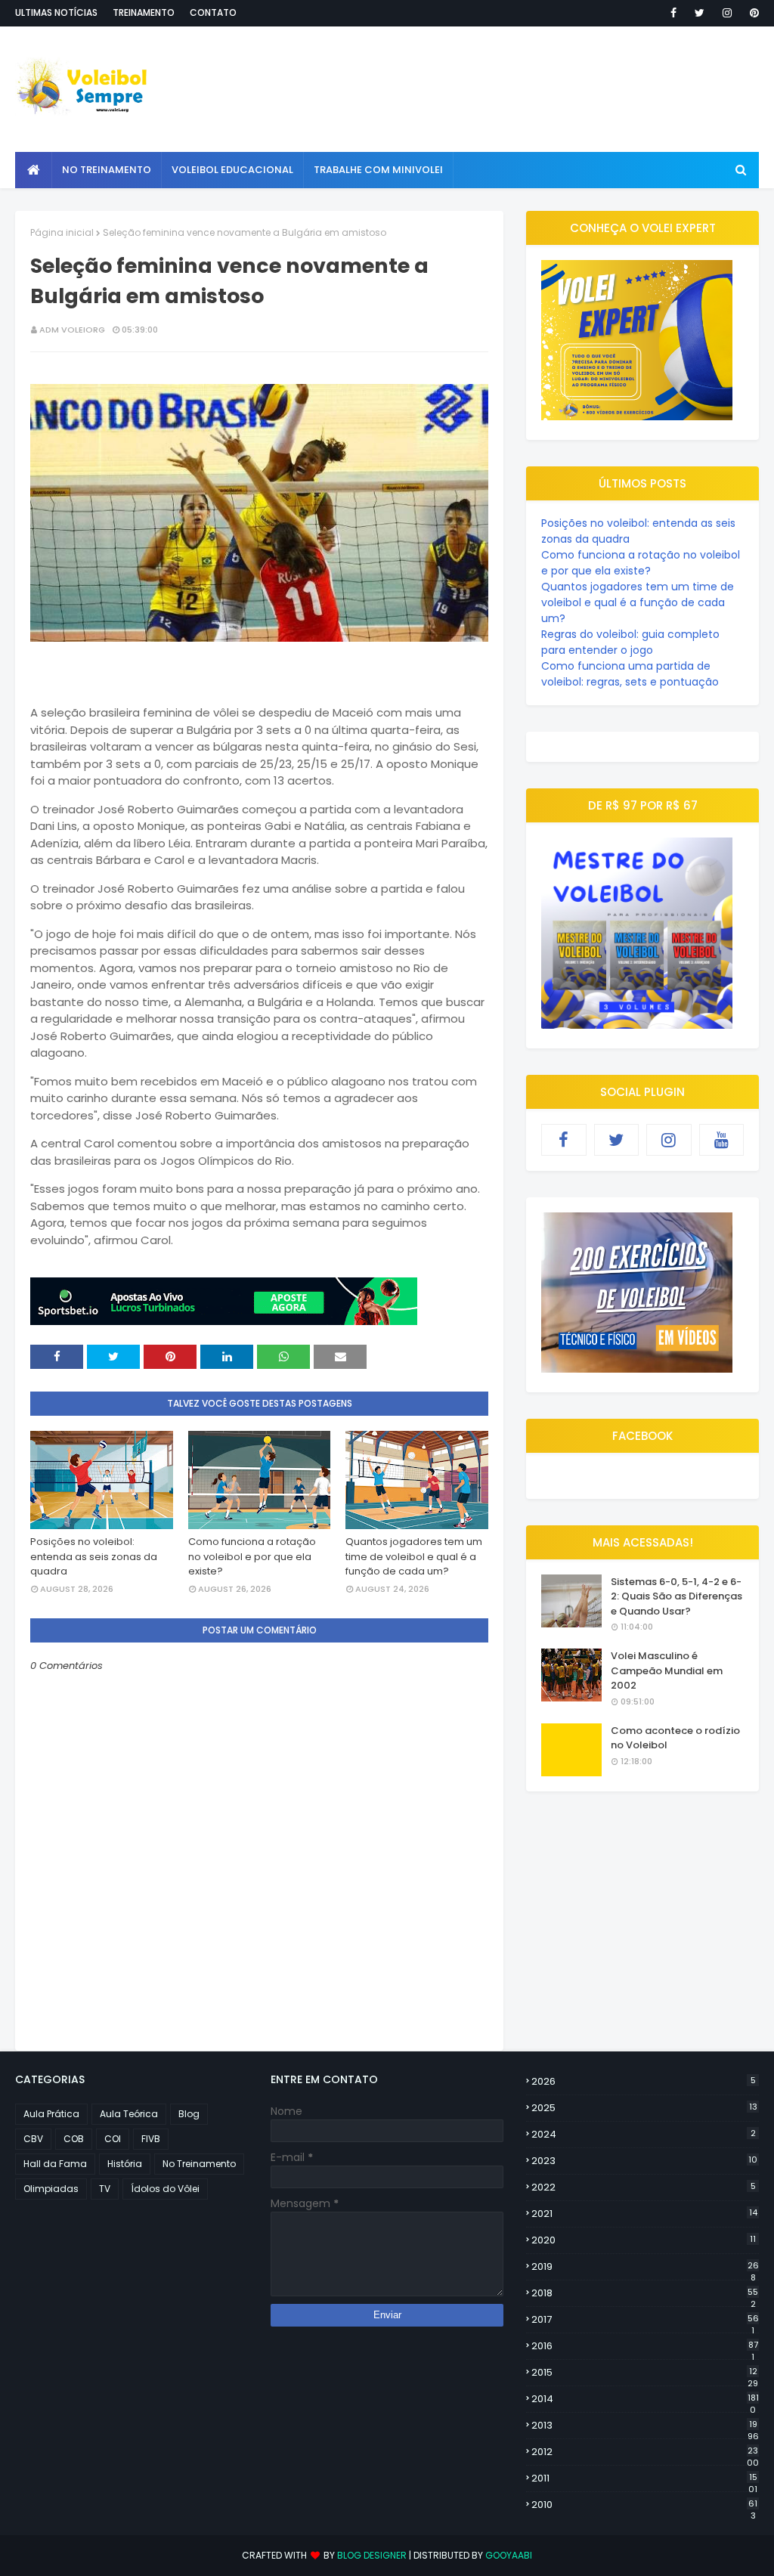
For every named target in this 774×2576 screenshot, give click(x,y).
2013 (645, 2426)
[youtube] (722, 1140)
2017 (645, 2320)
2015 (645, 2373)
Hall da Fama (55, 2164)
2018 (645, 2293)
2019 (645, 2267)
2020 (644, 2240)
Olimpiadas (51, 2189)
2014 (645, 2399)
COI (113, 2139)
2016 (645, 2346)
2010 (644, 2505)
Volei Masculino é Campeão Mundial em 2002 (667, 1670)
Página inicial (62, 232)
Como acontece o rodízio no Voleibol (675, 1738)
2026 (644, 2081)
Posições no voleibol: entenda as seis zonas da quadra (94, 1556)
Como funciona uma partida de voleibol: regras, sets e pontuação (630, 674)
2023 (644, 2161)
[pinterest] (752, 13)
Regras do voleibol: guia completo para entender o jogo (630, 642)
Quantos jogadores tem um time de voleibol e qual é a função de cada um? (414, 1556)
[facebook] (673, 13)
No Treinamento (199, 2164)
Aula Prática (51, 2114)
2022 (644, 2187)
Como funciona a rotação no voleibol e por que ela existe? (252, 1556)
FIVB (151, 2139)
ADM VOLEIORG (72, 330)
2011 (644, 2478)
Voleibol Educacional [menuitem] (232, 170)
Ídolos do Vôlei (165, 2189)
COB (74, 2139)
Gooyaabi (509, 2555)
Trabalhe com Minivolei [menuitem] (378, 170)
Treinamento (144, 12)
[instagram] (727, 13)
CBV (33, 2139)
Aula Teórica (129, 2114)
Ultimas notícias (56, 12)
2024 (644, 2134)
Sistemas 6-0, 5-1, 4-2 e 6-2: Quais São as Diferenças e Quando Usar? (676, 1596)
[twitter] (700, 13)
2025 (644, 2108)
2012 (645, 2452)
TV (105, 2189)
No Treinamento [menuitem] (107, 170)
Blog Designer (372, 2555)
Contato (213, 12)
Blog (189, 2114)
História (125, 2164)
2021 (644, 2214)
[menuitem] (34, 170)
